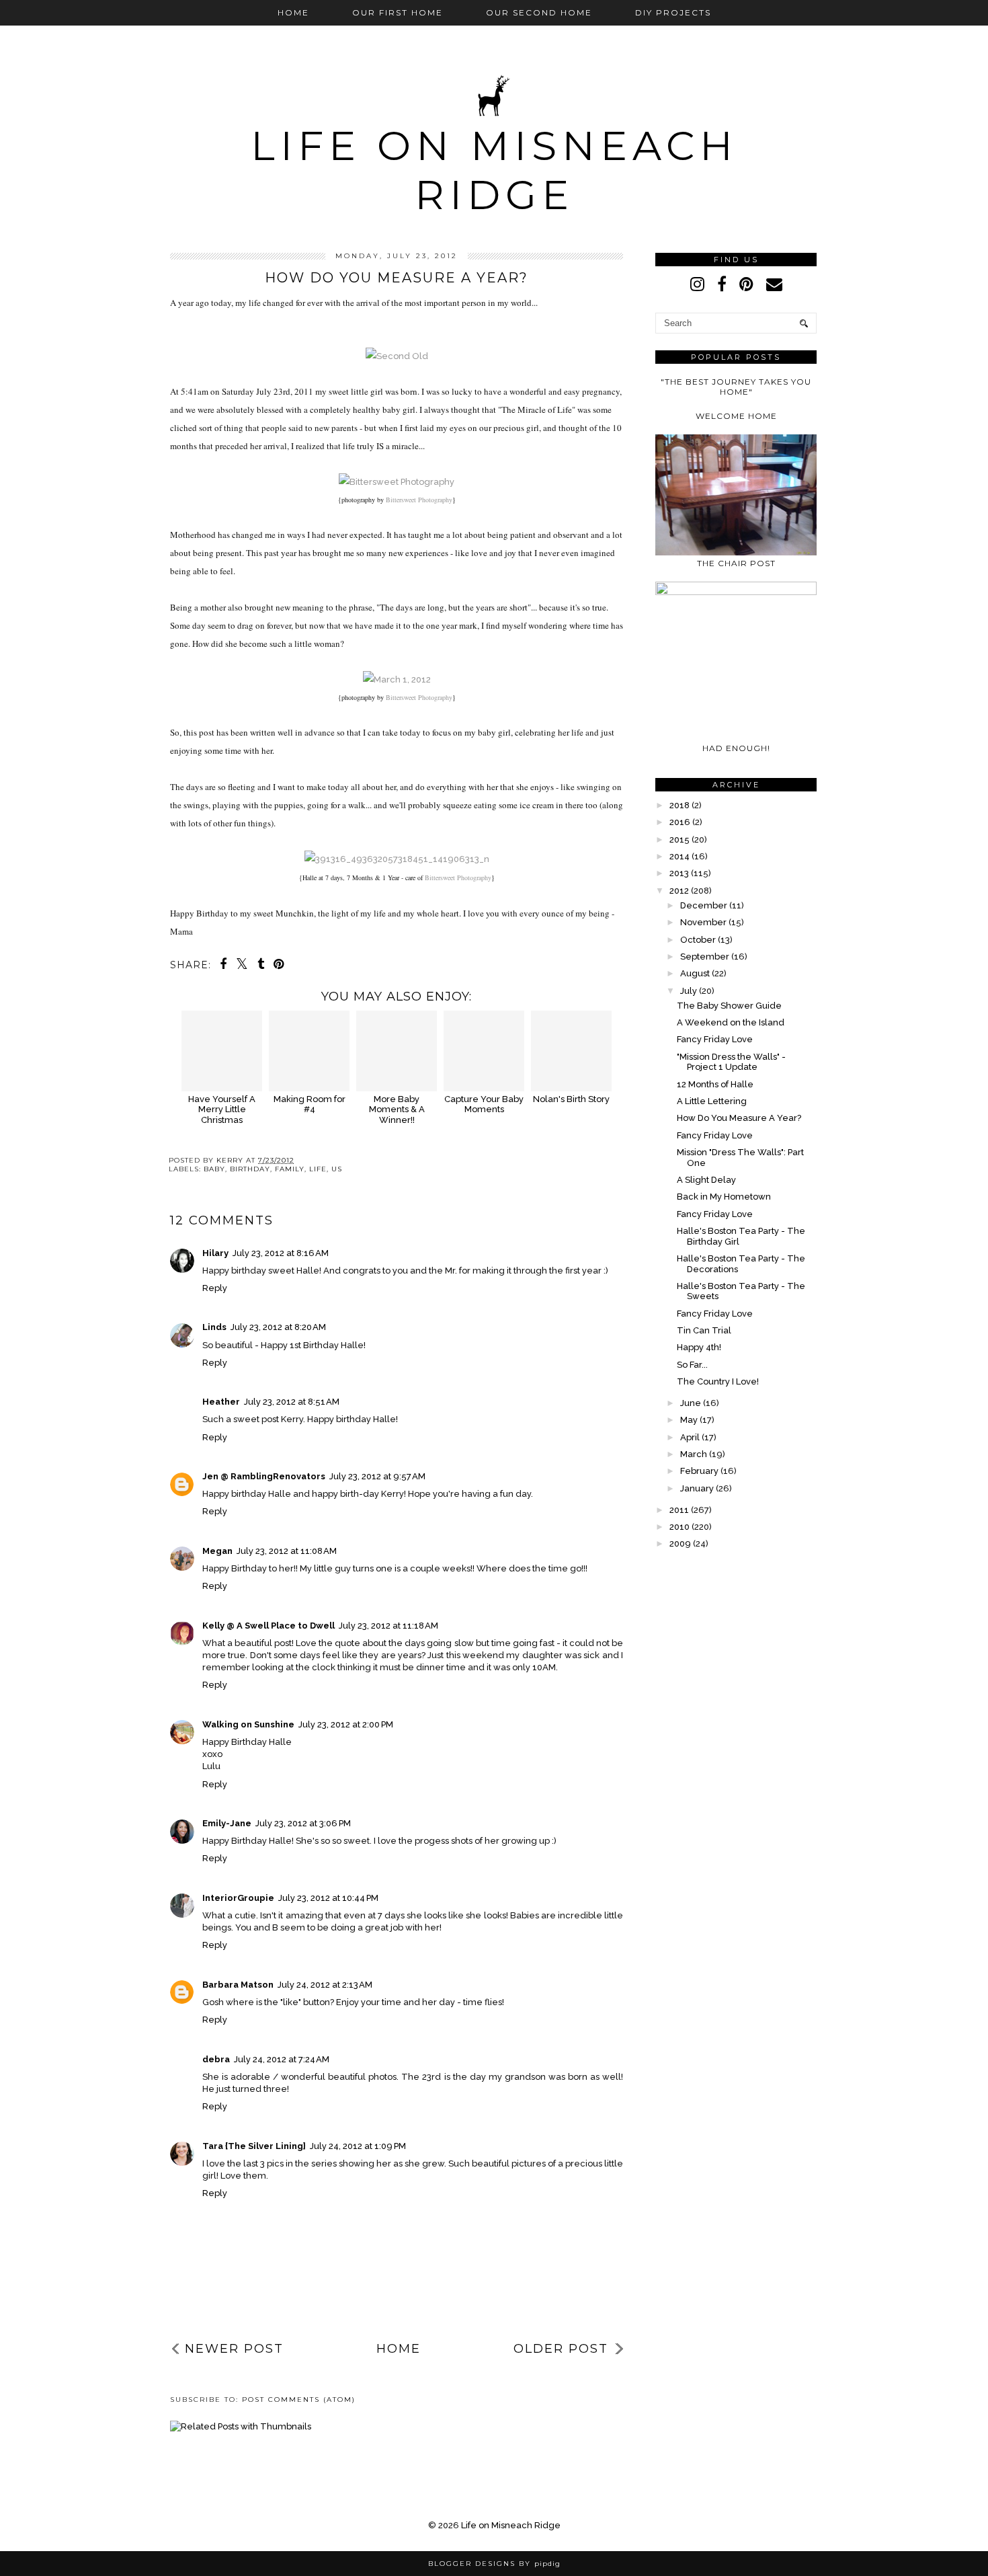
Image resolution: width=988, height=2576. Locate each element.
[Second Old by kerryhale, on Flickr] (397, 356)
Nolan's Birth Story (571, 1099)
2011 (679, 1510)
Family (290, 1169)
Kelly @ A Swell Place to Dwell (269, 1626)
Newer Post (234, 2349)
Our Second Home (539, 12)
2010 (680, 1527)
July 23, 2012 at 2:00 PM (346, 1724)
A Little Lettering (712, 1101)
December (704, 905)
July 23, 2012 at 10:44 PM (328, 1898)
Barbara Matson (238, 1985)
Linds (214, 1327)
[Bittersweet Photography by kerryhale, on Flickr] (397, 482)
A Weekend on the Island (731, 1022)
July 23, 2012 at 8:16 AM (281, 1253)
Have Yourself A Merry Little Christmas (222, 1109)
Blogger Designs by (494, 2564)
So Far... (692, 1365)
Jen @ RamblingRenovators (264, 1476)
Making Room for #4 (310, 1104)
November (703, 922)
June (691, 1403)
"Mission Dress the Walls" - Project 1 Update (731, 1062)
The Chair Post (736, 563)
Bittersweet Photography (419, 500)
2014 (680, 856)
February (699, 1471)
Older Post (561, 2349)
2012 (679, 891)
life (318, 1169)
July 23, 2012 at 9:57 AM (377, 1476)
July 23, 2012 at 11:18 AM (388, 1626)
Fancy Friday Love (715, 1039)
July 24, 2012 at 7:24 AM (282, 2059)
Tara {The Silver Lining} (254, 2146)
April (690, 1437)
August (695, 973)
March (694, 1454)
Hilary (215, 1253)
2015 (680, 840)
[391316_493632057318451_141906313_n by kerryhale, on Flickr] (397, 859)
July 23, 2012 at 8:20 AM (278, 1327)
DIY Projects (673, 12)
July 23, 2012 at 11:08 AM (287, 1551)
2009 (680, 1544)
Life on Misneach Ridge (494, 170)
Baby (214, 1169)
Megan (217, 1551)
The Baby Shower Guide (729, 1006)
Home (293, 12)
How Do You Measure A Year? (739, 1118)
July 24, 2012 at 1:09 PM (358, 2146)
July (689, 991)
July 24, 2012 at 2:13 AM (325, 1985)
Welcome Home (736, 416)
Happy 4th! (699, 1347)
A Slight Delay (706, 1180)
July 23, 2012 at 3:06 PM (303, 1823)
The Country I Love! (718, 1381)
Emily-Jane (227, 1823)
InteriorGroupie (238, 1898)
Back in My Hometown (724, 1197)
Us (337, 1169)
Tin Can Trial (704, 1330)
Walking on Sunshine (248, 1724)
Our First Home (398, 12)
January (697, 1488)
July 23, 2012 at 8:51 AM (292, 1402)
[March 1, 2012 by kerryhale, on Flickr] (397, 679)
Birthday (250, 1169)
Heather (221, 1402)
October (698, 940)
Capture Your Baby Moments (484, 1104)
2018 (680, 805)
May (689, 1420)
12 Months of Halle (715, 1084)
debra (216, 2059)
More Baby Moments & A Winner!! (397, 1109)
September (705, 957)
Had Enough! (736, 748)
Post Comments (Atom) (299, 2399)
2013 (679, 873)
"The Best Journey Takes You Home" (736, 387)
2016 (680, 822)
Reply (215, 1288)
